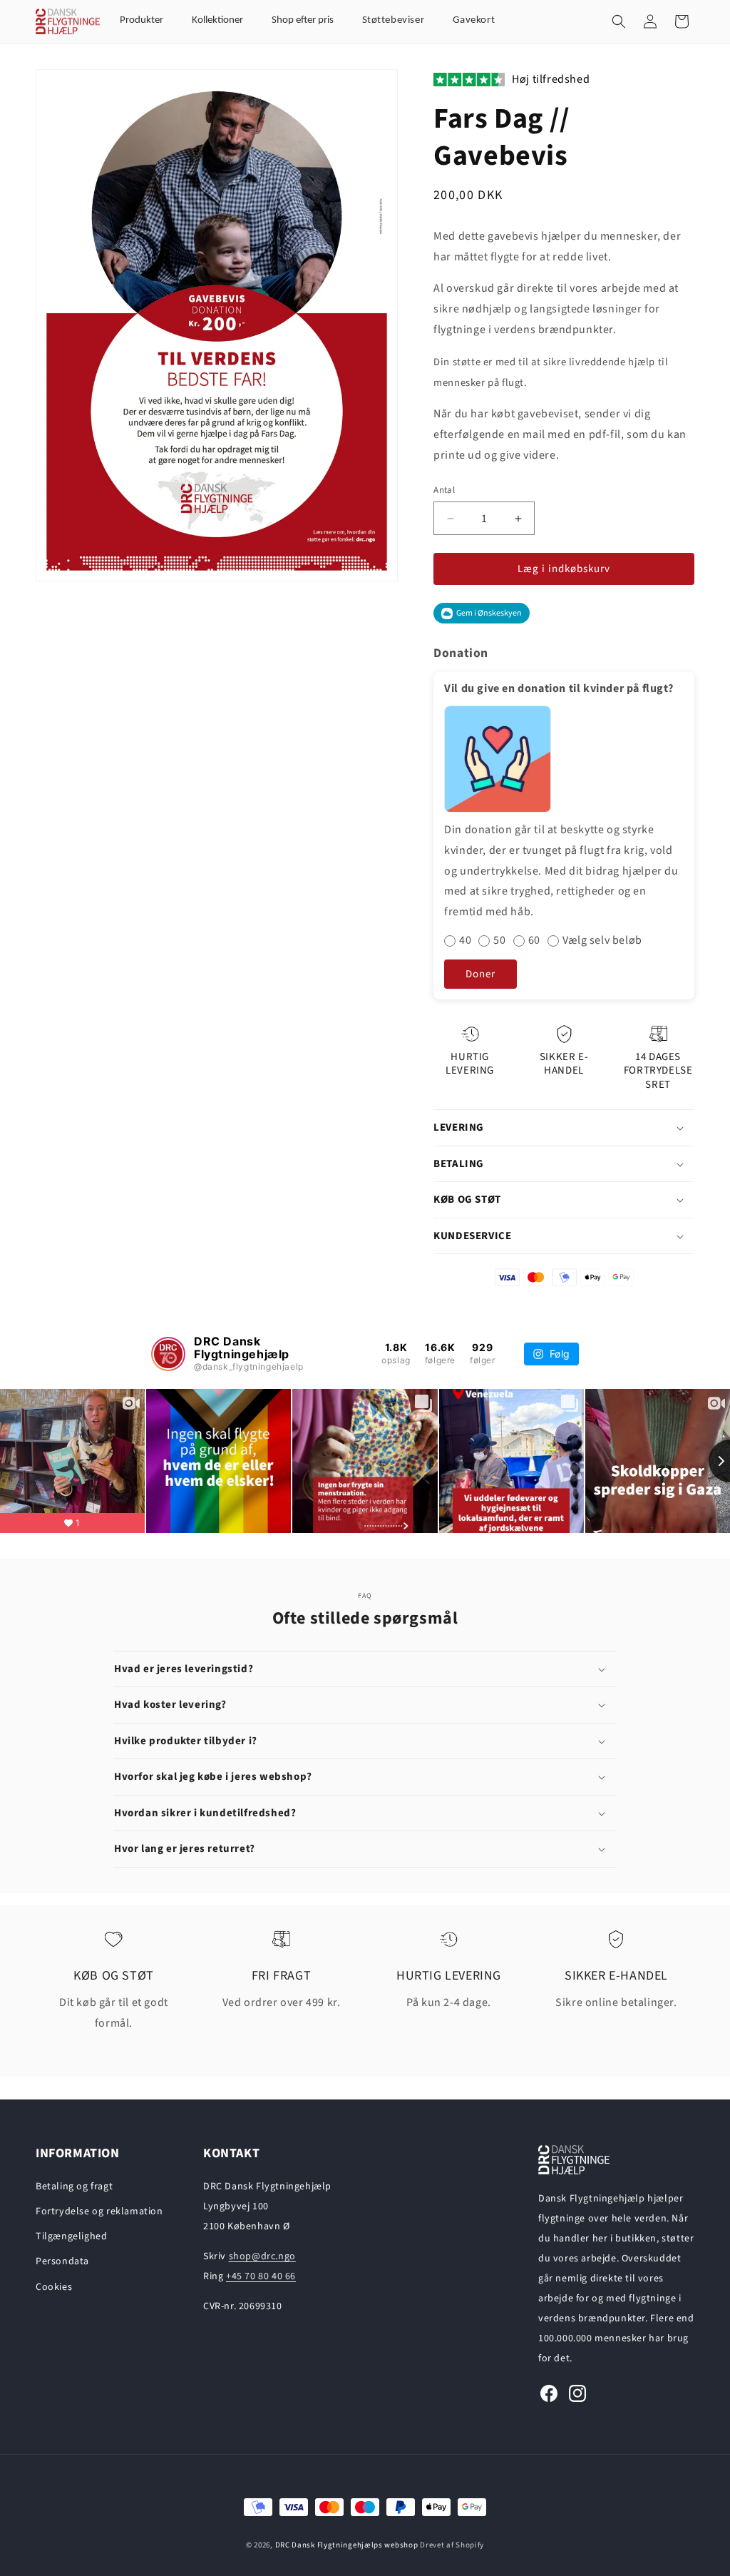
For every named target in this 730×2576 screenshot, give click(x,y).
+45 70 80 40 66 (261, 2276)
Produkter (142, 20)
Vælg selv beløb (602, 941)
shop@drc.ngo (262, 2256)
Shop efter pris (303, 20)
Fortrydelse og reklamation (99, 2211)
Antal (444, 490)
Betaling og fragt (74, 2186)
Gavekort (474, 20)
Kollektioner (217, 20)
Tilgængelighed (71, 2236)
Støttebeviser (394, 20)
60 (534, 941)
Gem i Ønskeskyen (489, 613)
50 (499, 941)
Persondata (62, 2261)
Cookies (54, 2287)
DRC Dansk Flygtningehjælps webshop (347, 2545)
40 (465, 941)
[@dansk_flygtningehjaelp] (168, 1354)
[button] (619, 21)
